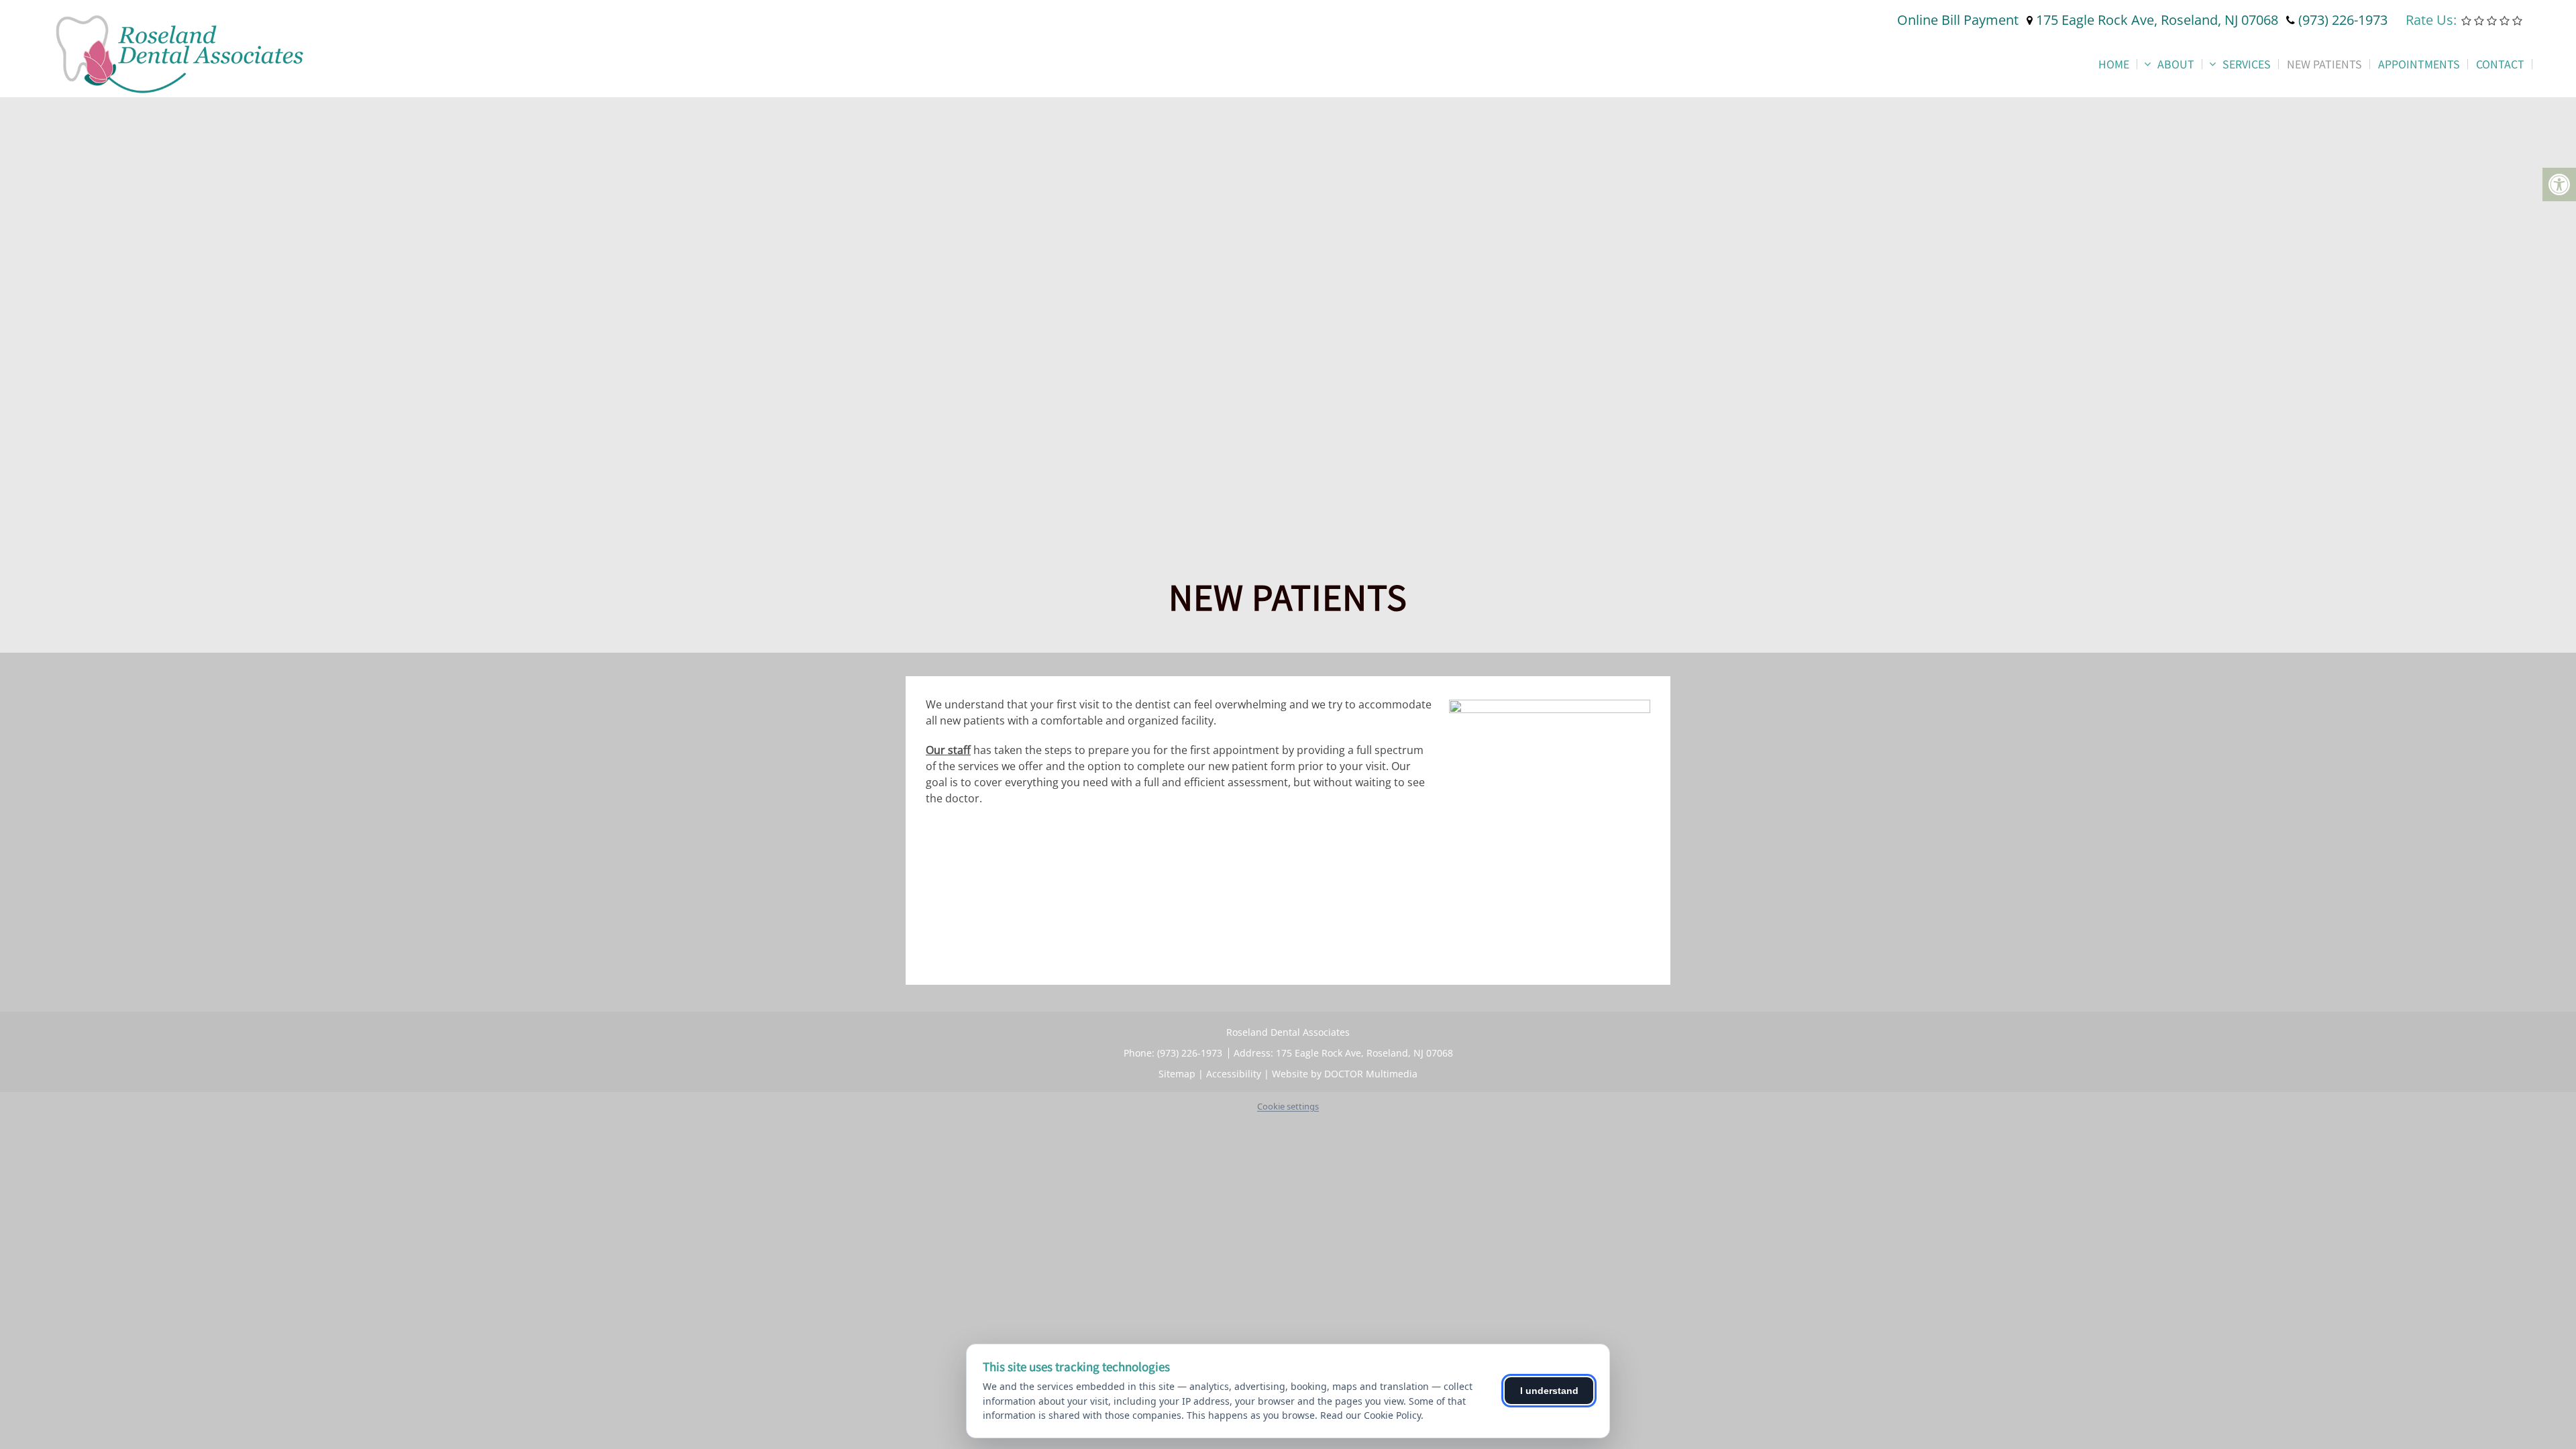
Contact (2500, 64)
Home (2114, 64)
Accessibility (1234, 1074)
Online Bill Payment (1958, 20)
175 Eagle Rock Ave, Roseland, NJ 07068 (2157, 20)
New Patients (2324, 64)
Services (2247, 64)
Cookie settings (1288, 1106)
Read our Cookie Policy (1371, 1415)
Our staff (948, 750)
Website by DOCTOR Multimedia (1345, 1074)
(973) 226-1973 (2343, 20)
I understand (1549, 1391)
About (2176, 64)
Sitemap (1177, 1074)
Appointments (2419, 64)
